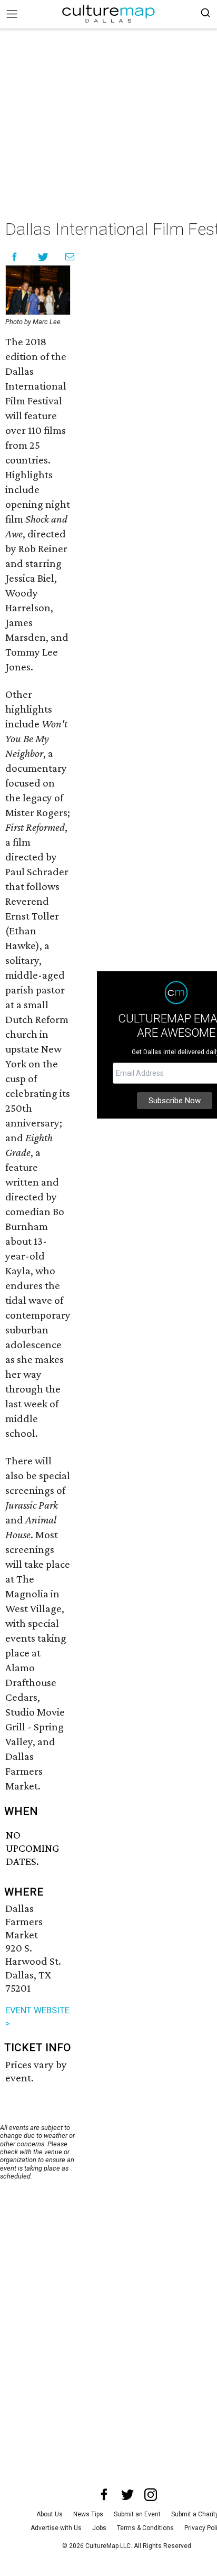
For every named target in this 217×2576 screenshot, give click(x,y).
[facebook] (104, 2495)
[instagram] (151, 2495)
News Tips (88, 2514)
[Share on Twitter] (43, 257)
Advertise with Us (56, 2528)
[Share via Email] (70, 257)
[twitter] (127, 2495)
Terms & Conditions (145, 2528)
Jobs (99, 2528)
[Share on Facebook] (14, 257)
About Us (50, 2514)
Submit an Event (137, 2514)
